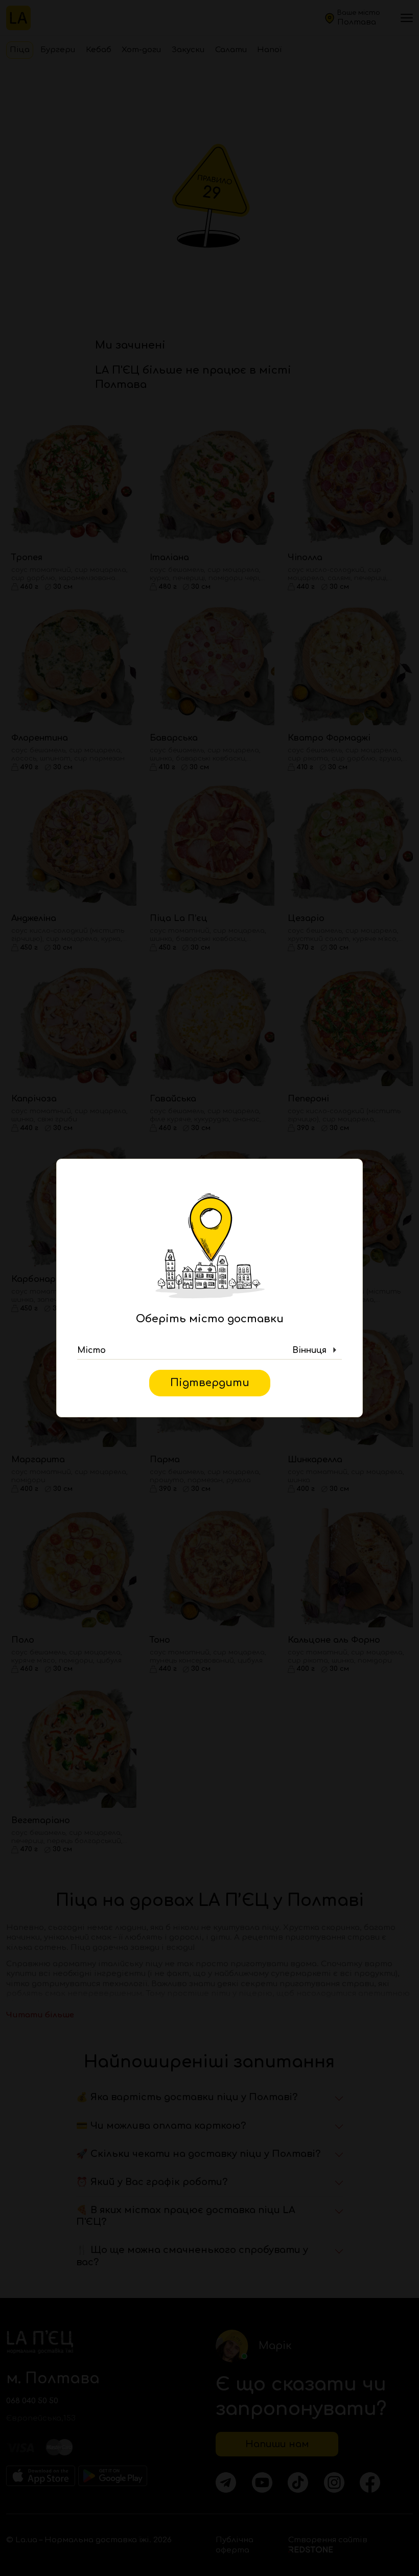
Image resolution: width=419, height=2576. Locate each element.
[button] (209, 1350)
